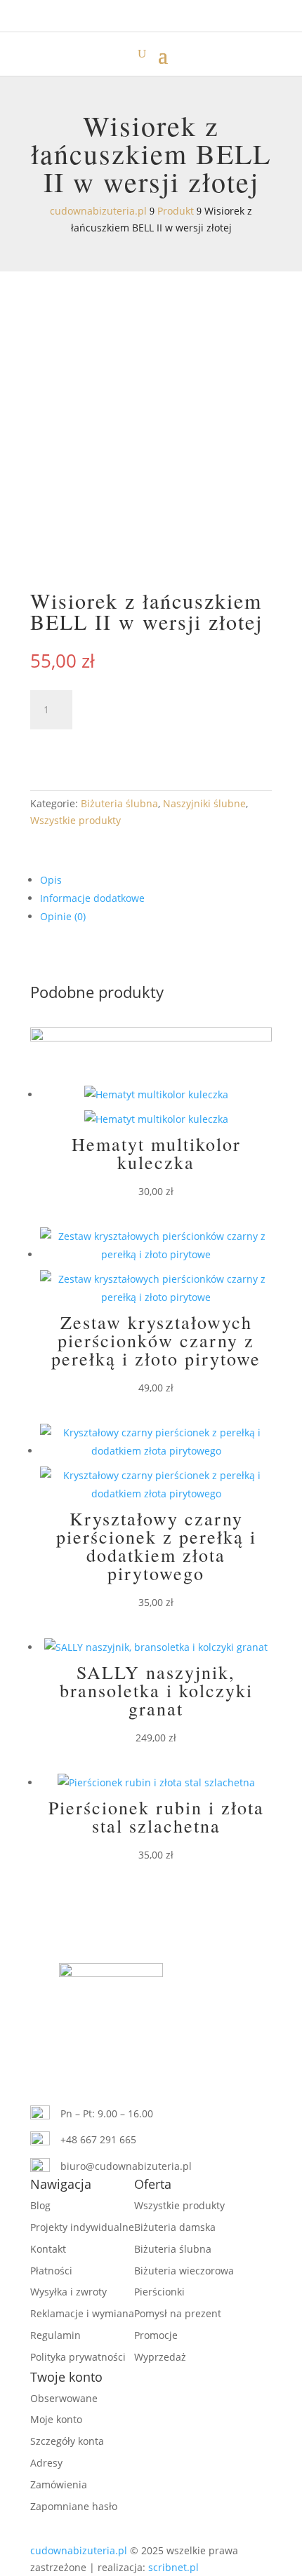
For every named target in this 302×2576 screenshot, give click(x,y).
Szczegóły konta (67, 2441)
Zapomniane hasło (74, 2506)
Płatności (51, 2271)
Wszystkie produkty (75, 820)
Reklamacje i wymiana (82, 2313)
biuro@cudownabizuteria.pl (126, 2166)
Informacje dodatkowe (92, 898)
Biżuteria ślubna (119, 803)
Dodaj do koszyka (125, 747)
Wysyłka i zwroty (68, 2292)
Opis (51, 880)
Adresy (46, 2463)
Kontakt (48, 2249)
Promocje (156, 2335)
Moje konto (56, 2419)
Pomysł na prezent (178, 2313)
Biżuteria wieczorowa (184, 2271)
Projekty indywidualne (82, 2227)
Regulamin (55, 2335)
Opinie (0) (63, 916)
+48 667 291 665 (98, 2139)
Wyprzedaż (160, 2357)
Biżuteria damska (175, 2227)
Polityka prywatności (78, 2357)
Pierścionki (159, 2292)
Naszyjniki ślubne (204, 803)
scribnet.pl (173, 2567)
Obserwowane (64, 2398)
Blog (40, 2205)
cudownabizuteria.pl (79, 2550)
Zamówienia (59, 2484)
